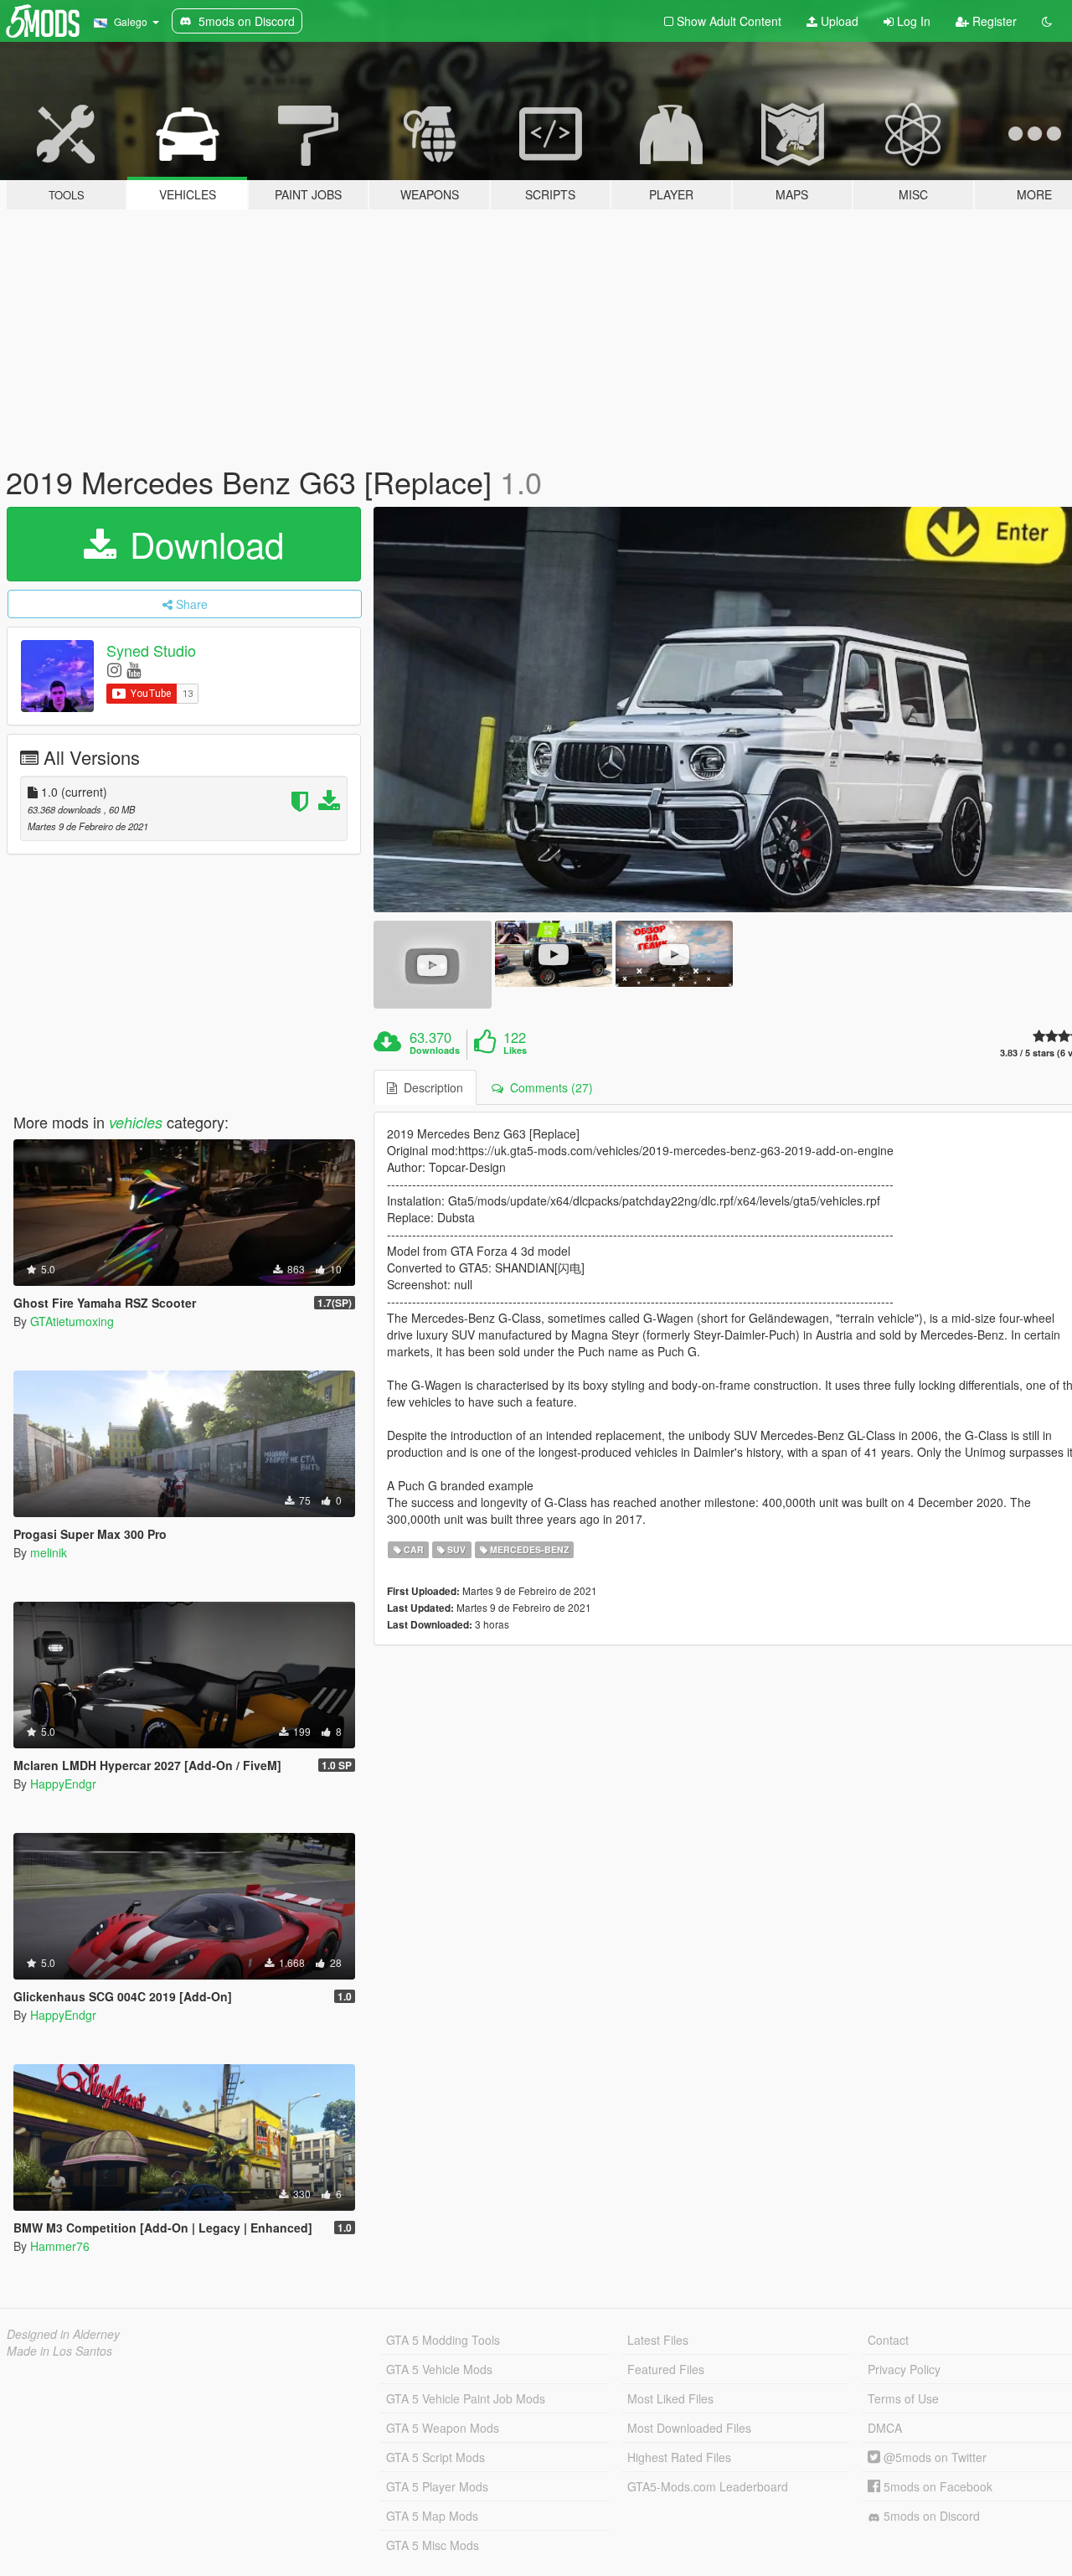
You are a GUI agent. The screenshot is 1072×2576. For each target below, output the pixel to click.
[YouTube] (134, 669)
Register (993, 21)
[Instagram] (114, 669)
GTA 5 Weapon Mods (443, 2428)
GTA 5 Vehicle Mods (439, 2369)
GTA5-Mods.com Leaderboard (708, 2486)
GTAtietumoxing (72, 1321)
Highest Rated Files (679, 2457)
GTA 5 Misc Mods (433, 2545)
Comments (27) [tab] (548, 1087)
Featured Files (666, 2369)
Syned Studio (151, 650)
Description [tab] (430, 1087)
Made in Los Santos (59, 2351)
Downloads (435, 1051)
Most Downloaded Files (689, 2428)
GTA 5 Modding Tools (443, 2340)
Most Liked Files (670, 2398)
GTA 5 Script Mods (435, 2457)
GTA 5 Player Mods (437, 2486)
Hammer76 (60, 2246)
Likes (515, 1051)
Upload (838, 21)
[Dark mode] (1047, 21)
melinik (49, 1552)
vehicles (136, 1122)
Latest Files (658, 2340)
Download (202, 544)
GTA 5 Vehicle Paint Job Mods (466, 2398)
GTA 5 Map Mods (432, 2516)
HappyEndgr (63, 1784)
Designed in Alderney (63, 2334)
